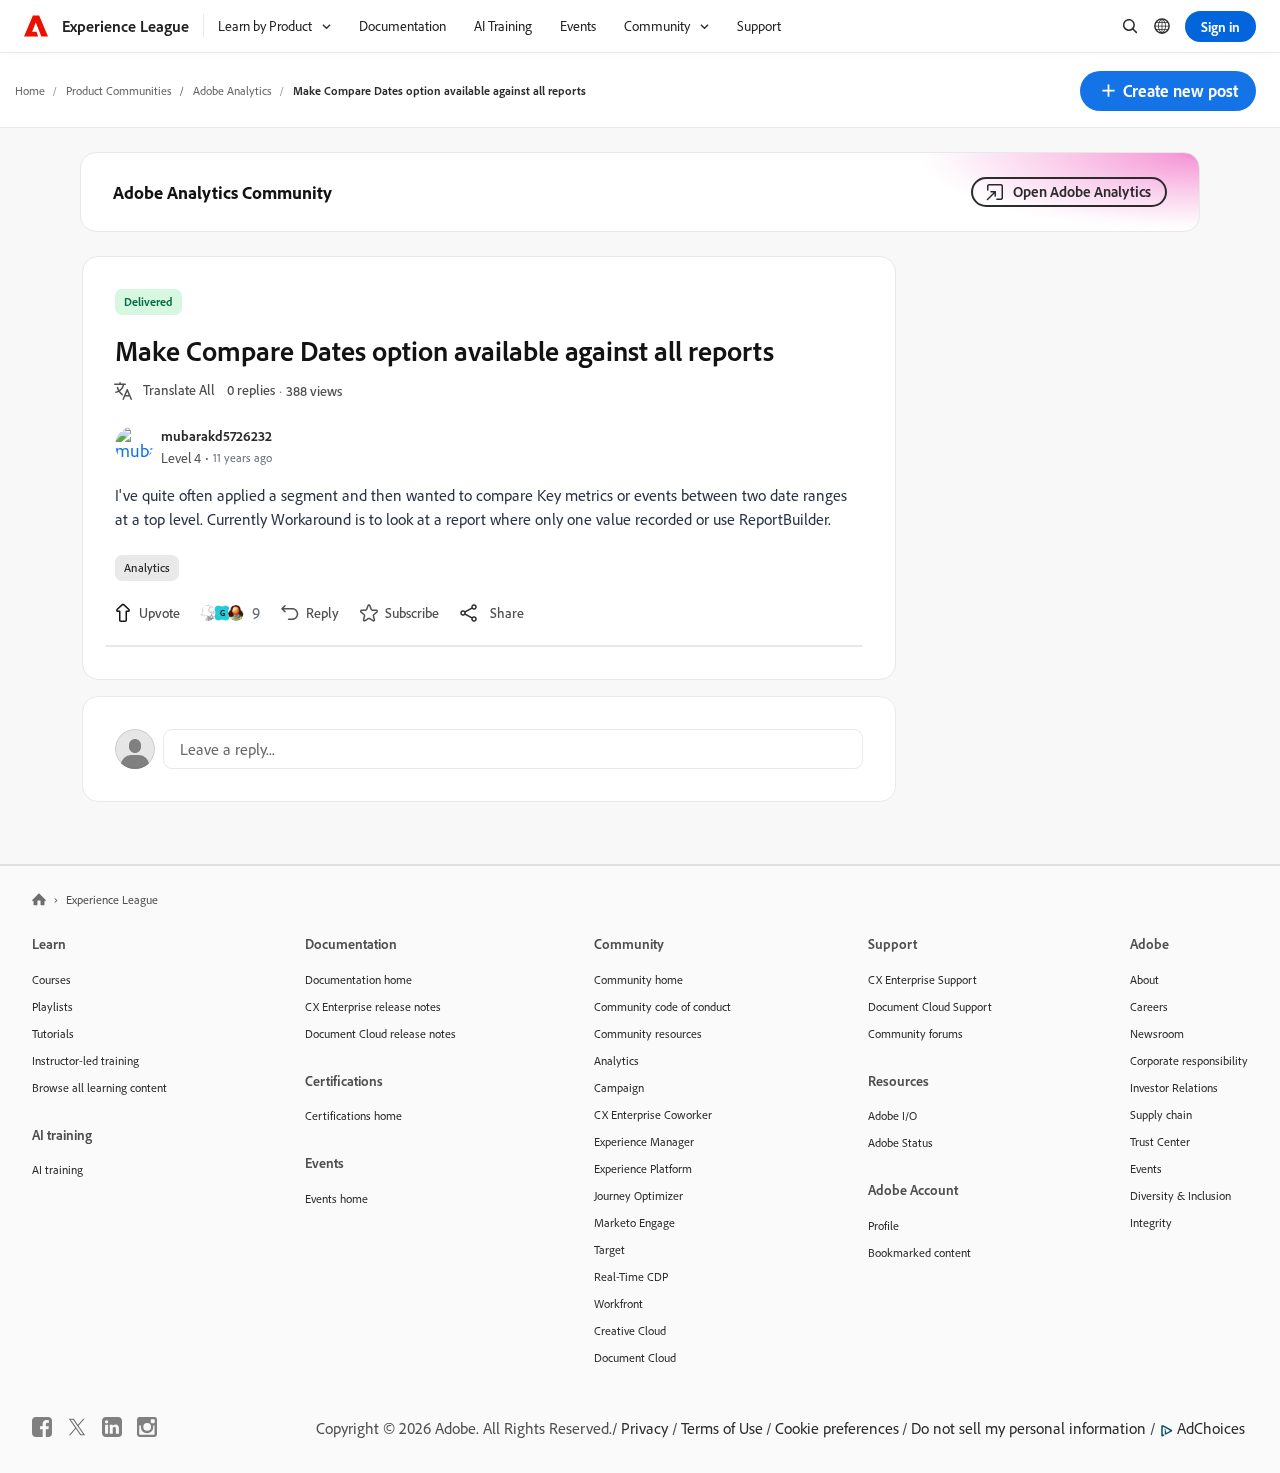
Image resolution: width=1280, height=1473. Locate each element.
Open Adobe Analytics (1082, 191)
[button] (1168, 91)
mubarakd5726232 (216, 435)
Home (30, 90)
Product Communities (119, 90)
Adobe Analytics (232, 90)
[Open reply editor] (489, 749)
